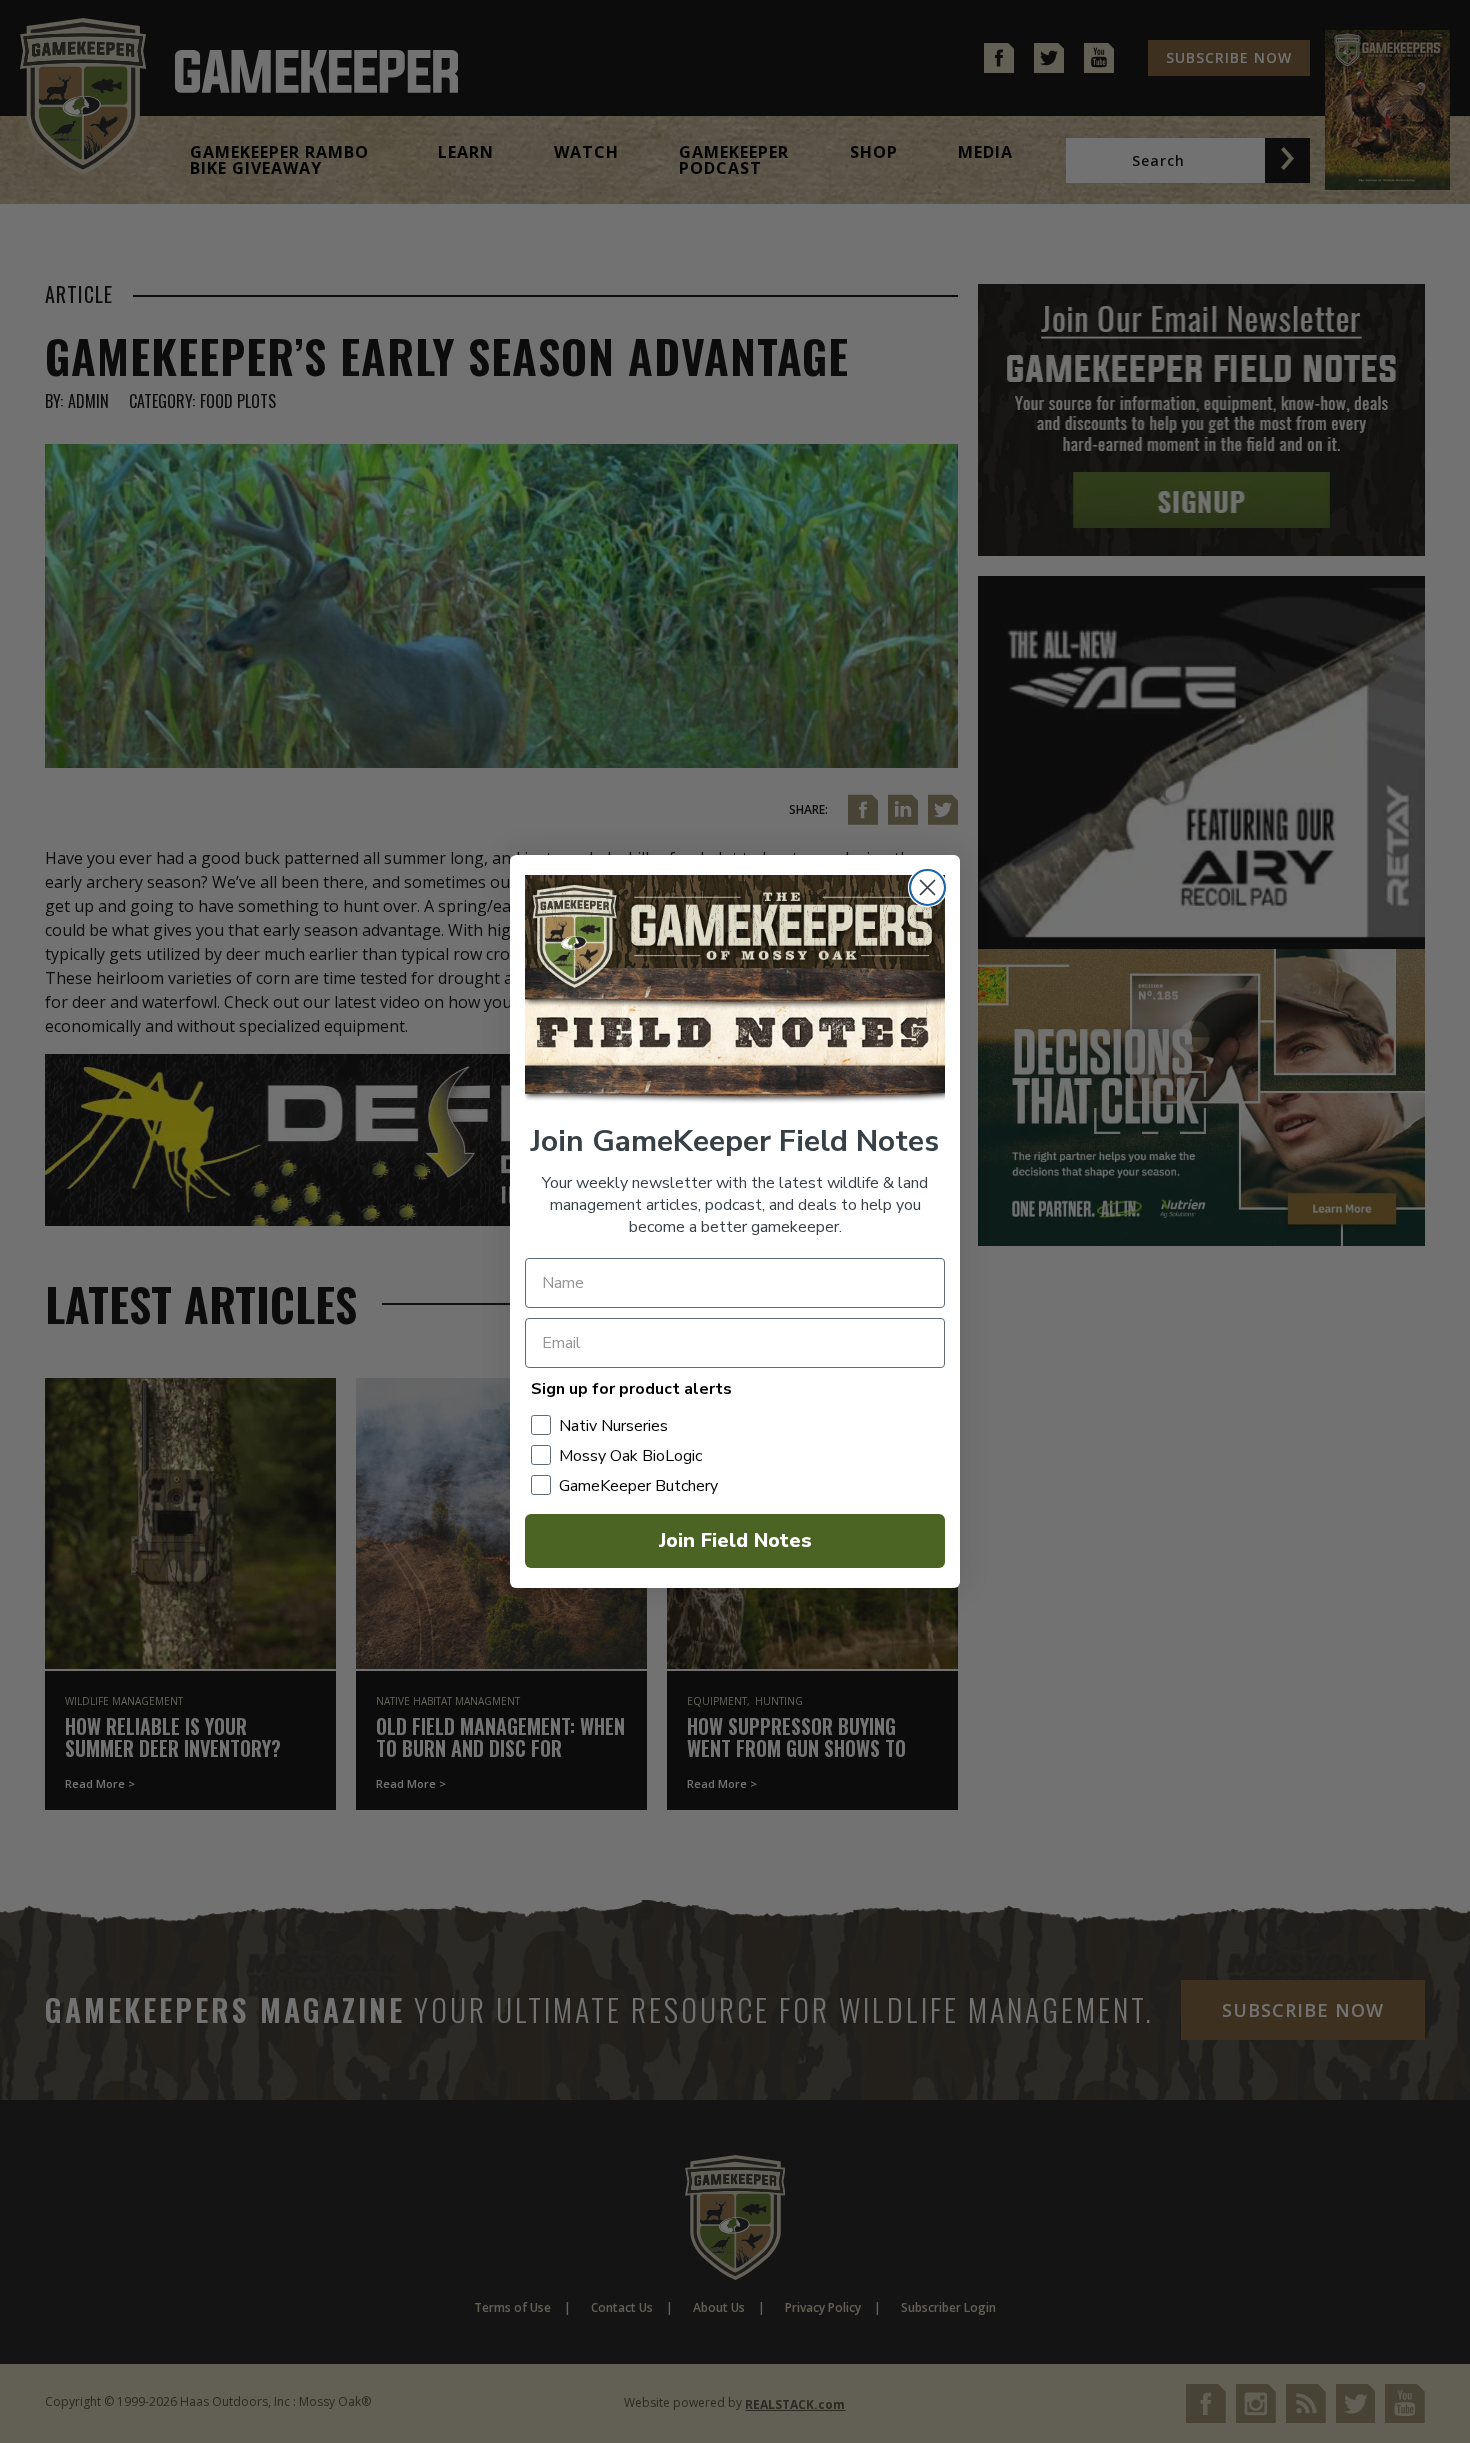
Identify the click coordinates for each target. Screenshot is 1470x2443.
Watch (586, 152)
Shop (874, 152)
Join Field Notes (735, 1540)
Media (985, 152)
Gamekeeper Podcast (734, 160)
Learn (466, 152)
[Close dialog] (927, 887)
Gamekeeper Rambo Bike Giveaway (279, 160)
